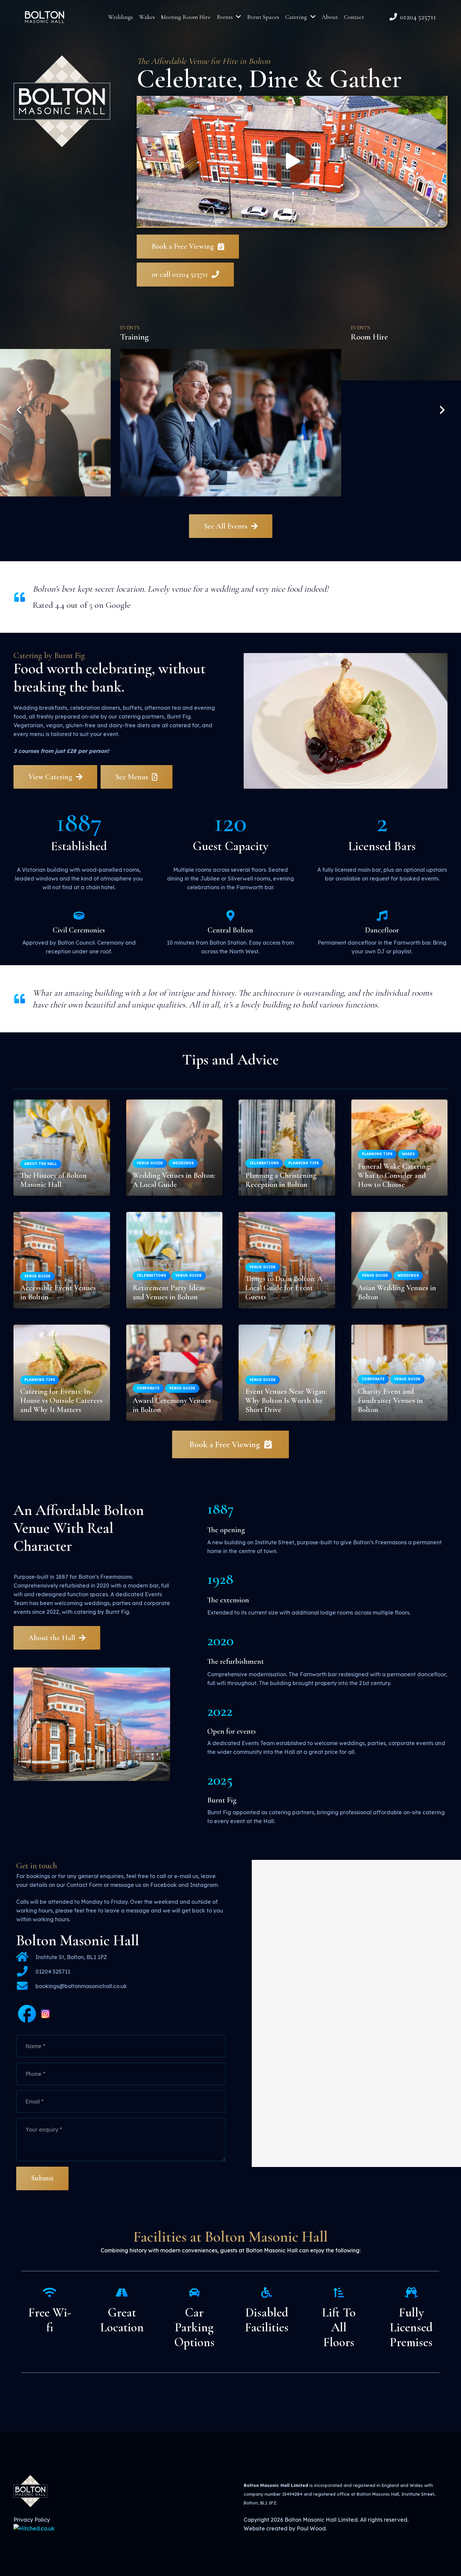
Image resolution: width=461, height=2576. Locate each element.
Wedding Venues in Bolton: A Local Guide (174, 1180)
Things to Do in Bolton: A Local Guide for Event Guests (284, 1288)
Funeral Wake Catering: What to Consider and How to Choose (394, 1175)
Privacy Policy (32, 2520)
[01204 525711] (26, 1972)
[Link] (45, 17)
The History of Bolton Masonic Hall (53, 1180)
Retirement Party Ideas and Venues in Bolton (169, 1292)
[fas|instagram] (46, 2015)
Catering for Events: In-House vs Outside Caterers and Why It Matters (61, 1400)
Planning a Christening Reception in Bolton (281, 1180)
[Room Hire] (231, 406)
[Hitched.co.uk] (34, 2528)
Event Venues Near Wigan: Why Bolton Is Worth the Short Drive (286, 1400)
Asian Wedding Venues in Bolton (397, 1292)
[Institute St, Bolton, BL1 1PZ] (26, 1957)
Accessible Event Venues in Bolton (58, 1292)
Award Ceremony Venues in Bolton (172, 1405)
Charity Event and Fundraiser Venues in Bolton (390, 1400)
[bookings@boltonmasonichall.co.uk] (26, 1986)
